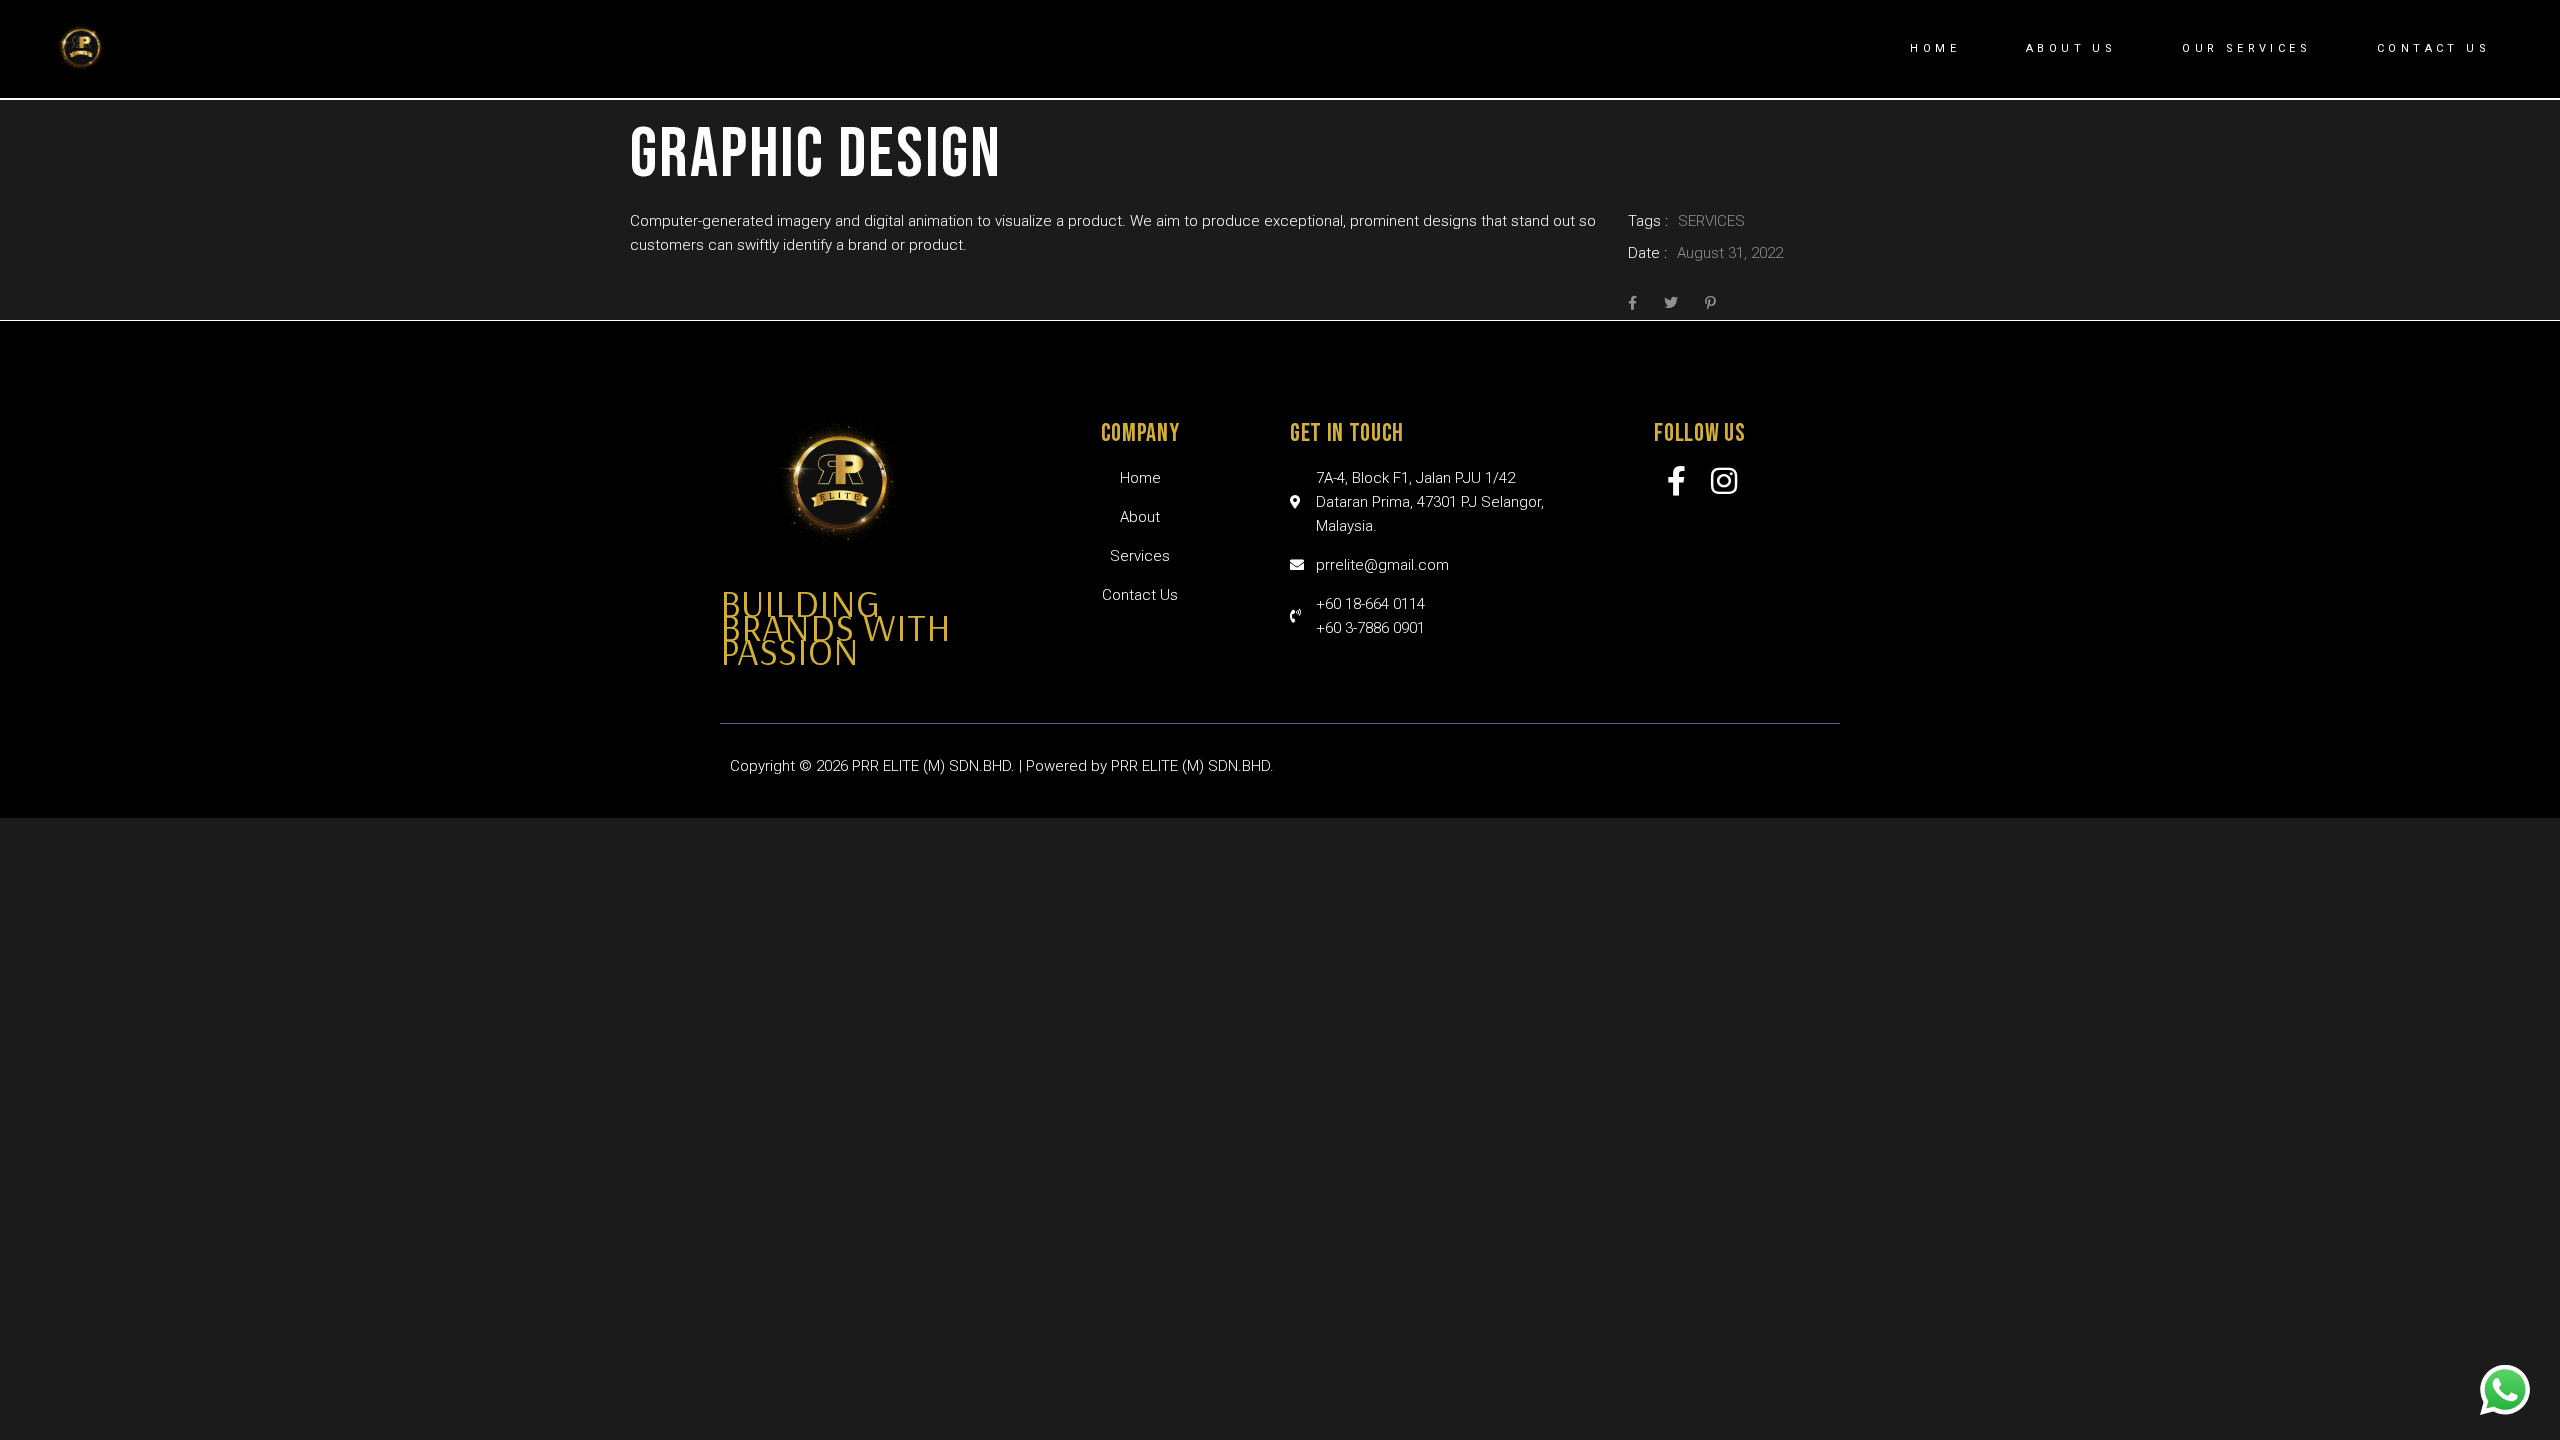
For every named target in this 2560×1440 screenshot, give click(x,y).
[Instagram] (1724, 481)
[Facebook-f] (1677, 481)
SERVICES (1711, 221)
